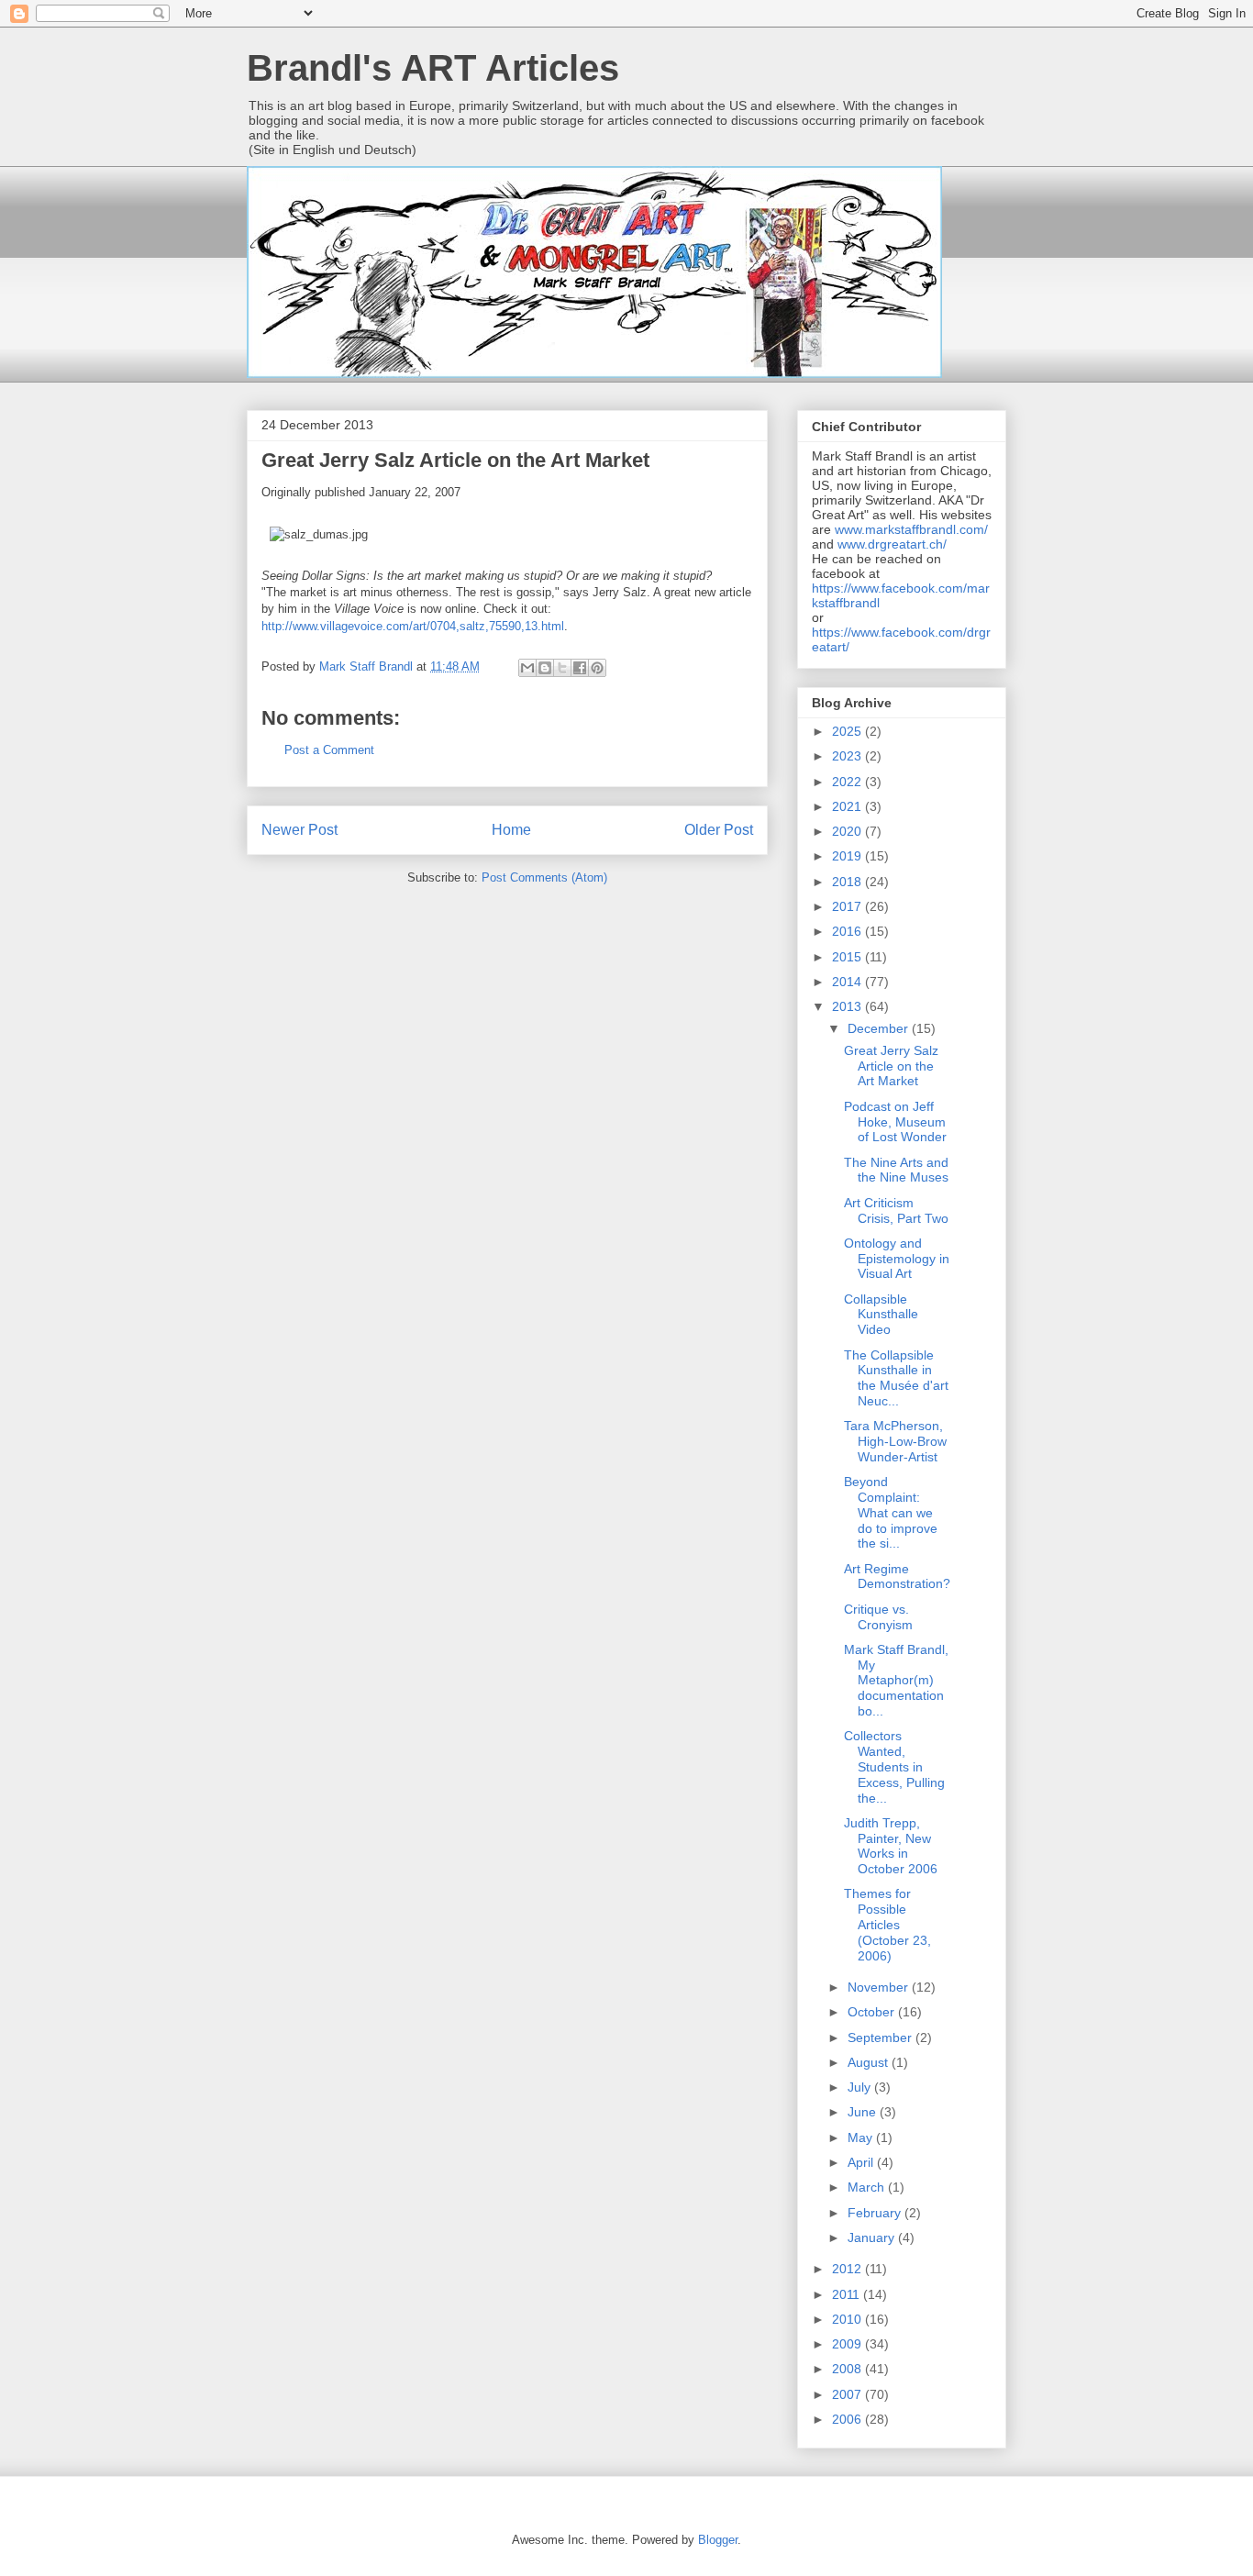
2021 (848, 806)
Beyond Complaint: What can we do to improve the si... (891, 1512)
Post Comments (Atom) (544, 877)
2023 (848, 756)
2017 (848, 906)
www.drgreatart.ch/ (892, 544)
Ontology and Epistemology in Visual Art (897, 1259)
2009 (848, 2344)
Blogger (718, 2540)
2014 (848, 982)
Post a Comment (329, 750)
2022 (848, 782)
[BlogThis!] (545, 668)
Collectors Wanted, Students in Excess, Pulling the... (894, 1766)
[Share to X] (562, 668)
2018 (848, 882)
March (868, 2187)
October (873, 2012)
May (862, 2137)
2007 (848, 2394)
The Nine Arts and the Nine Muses (896, 1170)
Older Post (719, 830)
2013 (848, 1006)
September (882, 2037)
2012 (848, 2269)
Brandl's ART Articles (433, 68)
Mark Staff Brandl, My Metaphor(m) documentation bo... (896, 1680)
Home (511, 830)
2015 (848, 957)
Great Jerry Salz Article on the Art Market (891, 1066)
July (861, 2087)
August (870, 2062)
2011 (848, 2294)
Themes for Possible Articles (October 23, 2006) (887, 1924)
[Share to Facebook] (580, 668)
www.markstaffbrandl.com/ (911, 529)
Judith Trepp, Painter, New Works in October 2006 (891, 1846)
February (876, 2213)
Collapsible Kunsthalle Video (881, 1315)
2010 (848, 2319)
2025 (848, 731)
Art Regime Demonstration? (897, 1577)
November (880, 1987)
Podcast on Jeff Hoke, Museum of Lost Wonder (895, 1122)
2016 (848, 931)
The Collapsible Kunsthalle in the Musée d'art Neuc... (896, 1378)
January (873, 2237)
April (862, 2162)
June (864, 2112)
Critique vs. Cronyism (878, 1617)
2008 (848, 2369)
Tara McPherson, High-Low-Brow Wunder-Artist (895, 1441)
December (880, 1028)
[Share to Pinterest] (597, 668)
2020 (848, 831)
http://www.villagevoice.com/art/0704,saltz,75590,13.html (413, 626)
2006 (848, 2419)
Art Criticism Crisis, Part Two (896, 1210)
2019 (848, 856)
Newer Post (299, 830)
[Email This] (527, 668)
